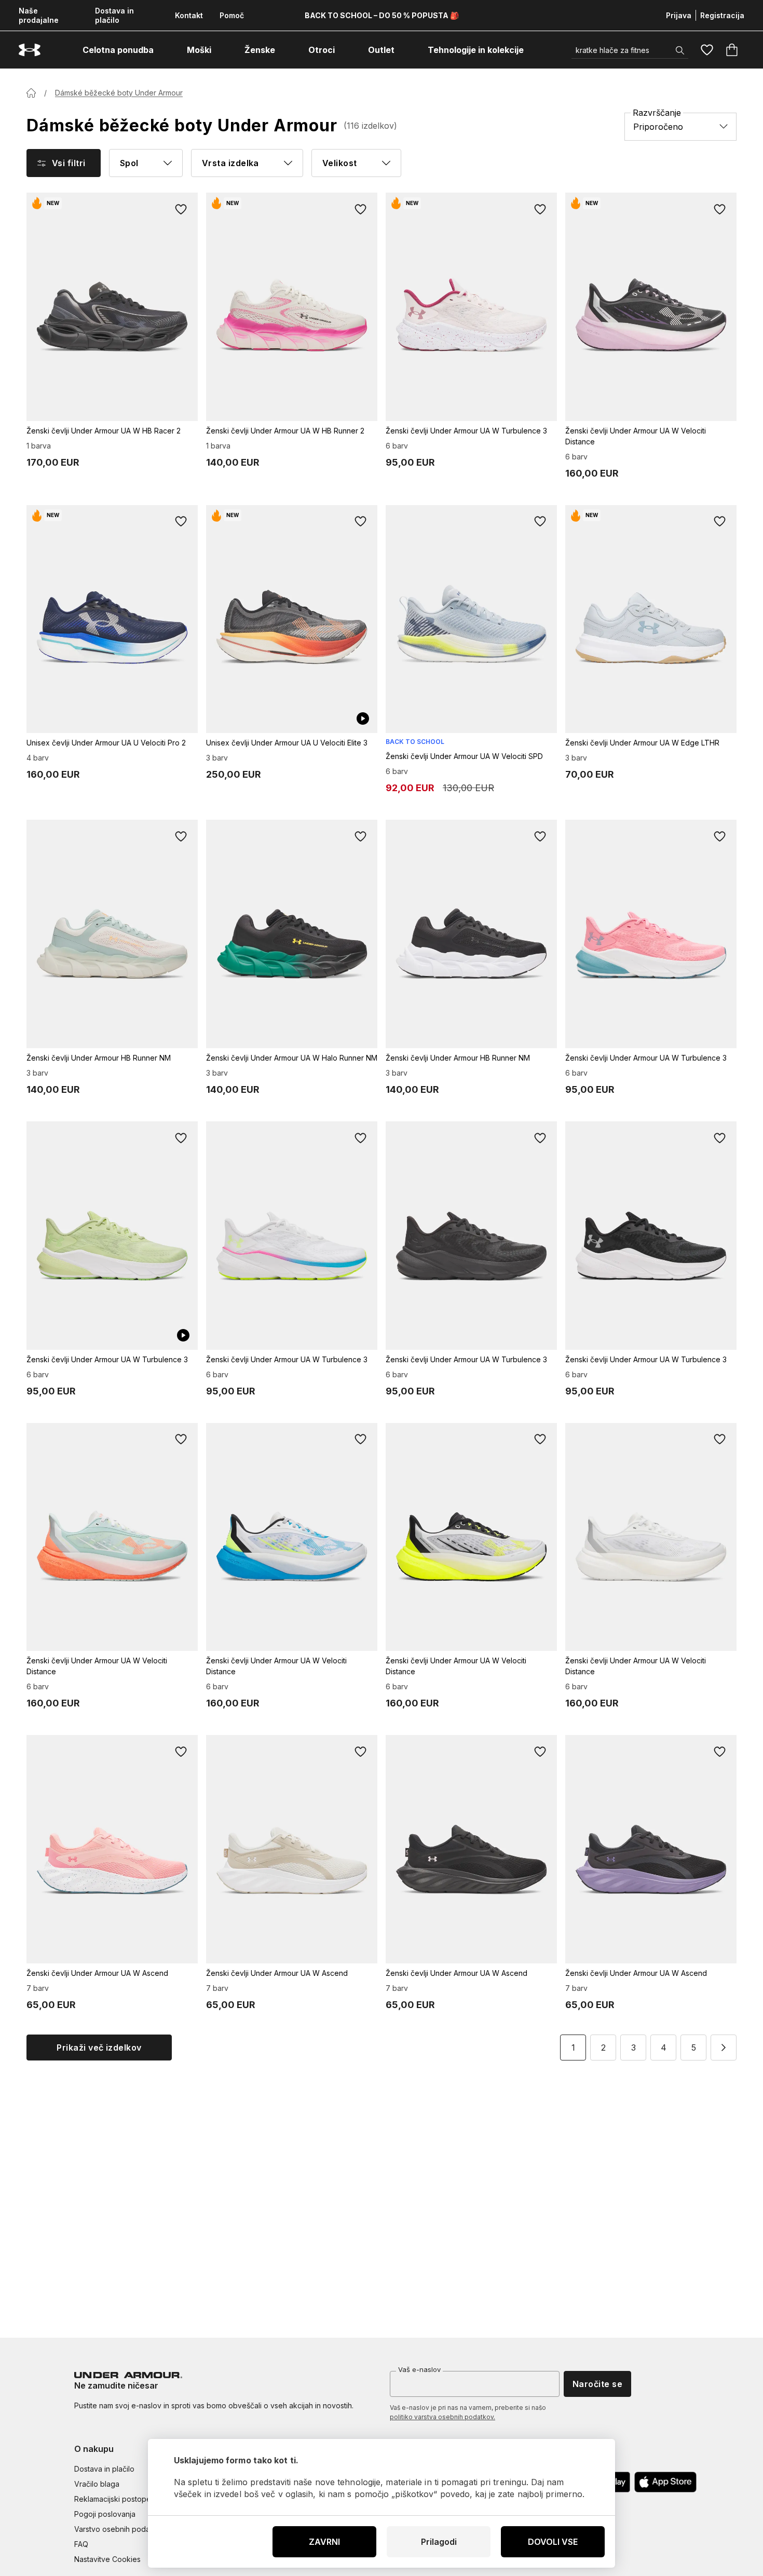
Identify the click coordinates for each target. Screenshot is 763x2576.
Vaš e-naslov (419, 2369)
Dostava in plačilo (114, 15)
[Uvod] (31, 93)
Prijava (679, 15)
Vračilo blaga (97, 2484)
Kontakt (189, 15)
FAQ (81, 2544)
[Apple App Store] (665, 2482)
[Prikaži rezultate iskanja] (680, 50)
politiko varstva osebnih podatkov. (442, 2417)
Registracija (722, 15)
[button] (724, 2048)
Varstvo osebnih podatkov (120, 2529)
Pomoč (232, 15)
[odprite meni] (163, 50)
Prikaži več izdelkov (99, 2048)
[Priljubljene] (707, 50)
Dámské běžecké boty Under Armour (119, 93)
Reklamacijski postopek (115, 2499)
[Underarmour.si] (30, 50)
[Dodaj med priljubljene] (181, 209)
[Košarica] (732, 50)
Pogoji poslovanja (105, 2514)
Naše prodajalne (39, 15)
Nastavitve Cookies (107, 2559)
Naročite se (597, 2384)
